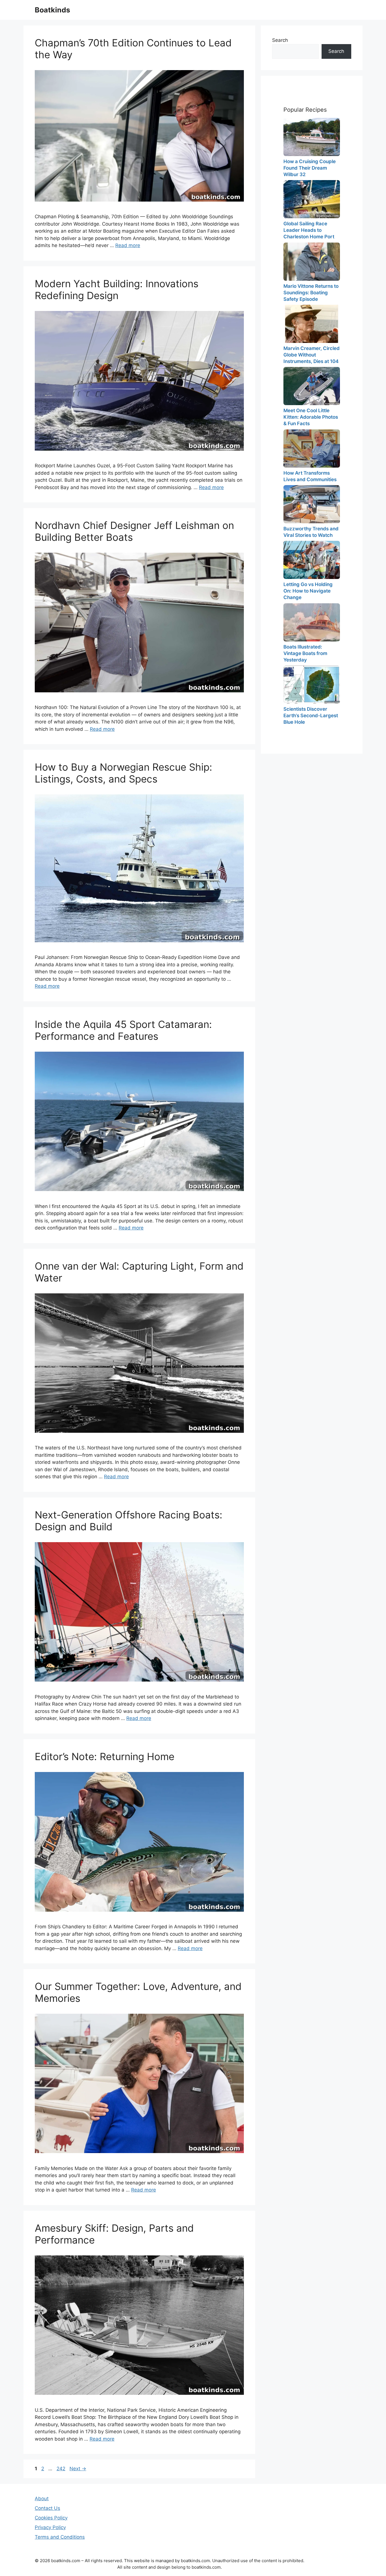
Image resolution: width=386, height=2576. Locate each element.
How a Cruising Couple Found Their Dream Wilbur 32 (310, 168)
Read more (128, 245)
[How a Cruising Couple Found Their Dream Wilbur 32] (312, 137)
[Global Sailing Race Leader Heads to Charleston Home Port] (312, 199)
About (42, 2499)
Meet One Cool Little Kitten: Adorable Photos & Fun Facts (311, 417)
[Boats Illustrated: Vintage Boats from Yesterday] (312, 622)
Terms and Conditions (60, 2537)
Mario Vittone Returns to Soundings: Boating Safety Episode (311, 293)
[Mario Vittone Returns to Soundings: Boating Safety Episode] (312, 262)
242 (61, 2469)
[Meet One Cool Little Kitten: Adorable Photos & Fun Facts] (312, 386)
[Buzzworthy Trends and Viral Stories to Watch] (312, 504)
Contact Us (47, 2508)
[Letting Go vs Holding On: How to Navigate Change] (312, 560)
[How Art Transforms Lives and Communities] (312, 449)
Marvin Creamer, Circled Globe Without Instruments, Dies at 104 (312, 355)
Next (78, 2469)
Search (280, 40)
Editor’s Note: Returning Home (105, 1756)
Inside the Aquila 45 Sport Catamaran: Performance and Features (123, 1030)
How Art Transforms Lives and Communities (310, 476)
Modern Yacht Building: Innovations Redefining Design (117, 289)
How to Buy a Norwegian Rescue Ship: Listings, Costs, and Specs (123, 773)
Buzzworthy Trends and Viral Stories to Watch (311, 532)
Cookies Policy (51, 2518)
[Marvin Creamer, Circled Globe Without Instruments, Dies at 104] (312, 324)
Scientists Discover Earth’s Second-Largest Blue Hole (311, 716)
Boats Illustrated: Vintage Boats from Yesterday (305, 653)
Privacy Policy (50, 2527)
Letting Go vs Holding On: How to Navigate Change (308, 591)
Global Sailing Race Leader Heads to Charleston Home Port (309, 230)
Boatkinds (52, 10)
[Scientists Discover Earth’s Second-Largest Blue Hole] (312, 685)
